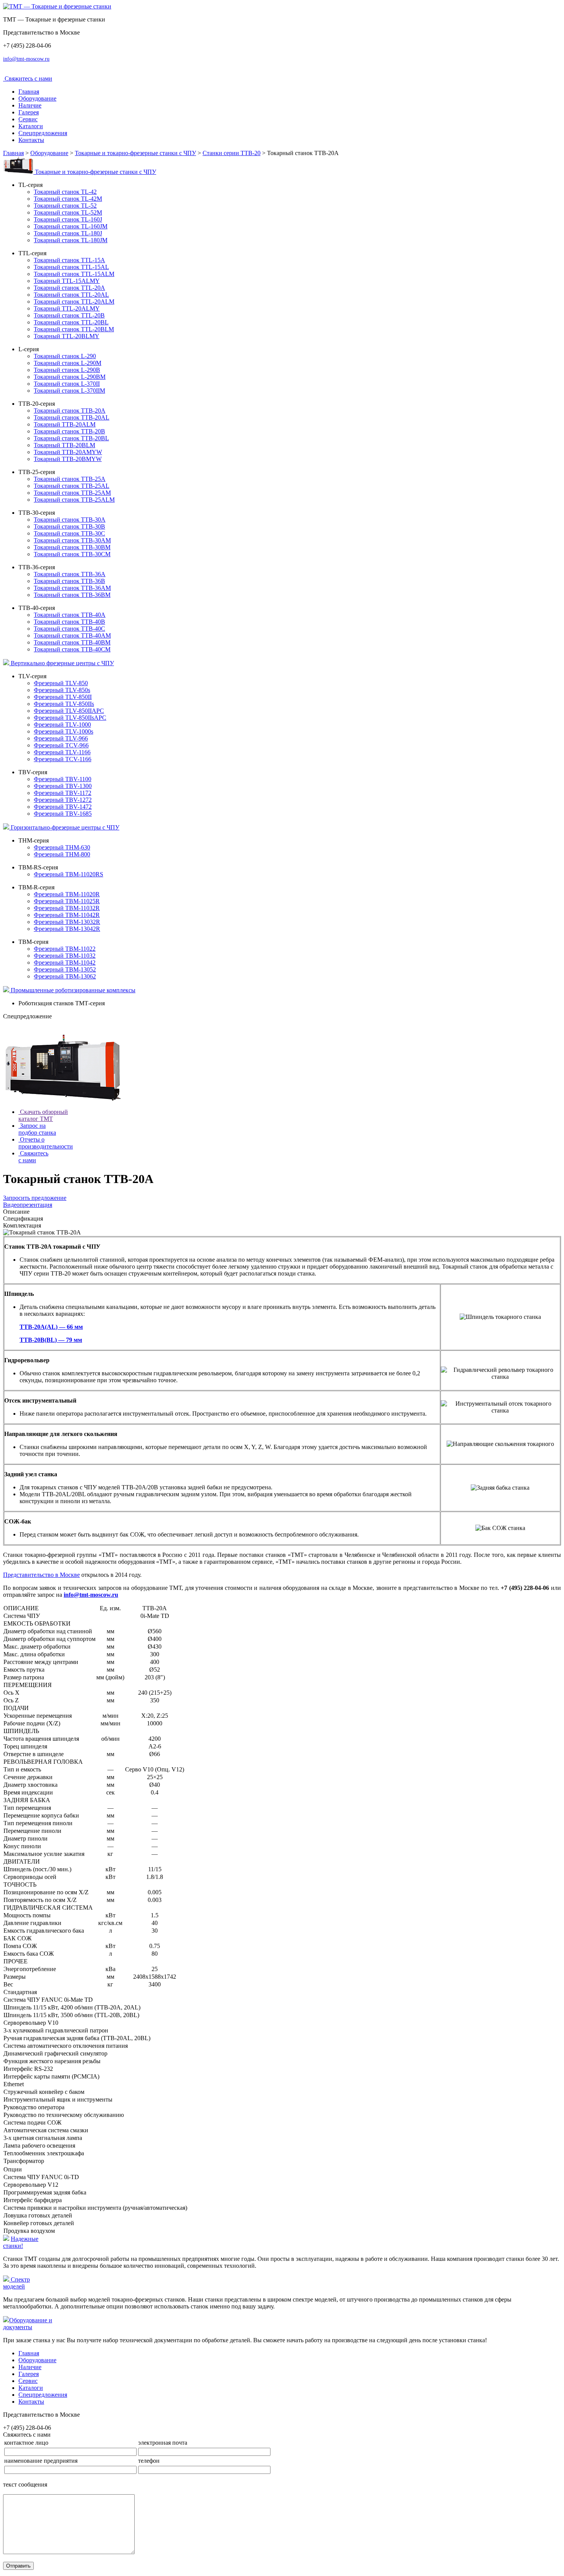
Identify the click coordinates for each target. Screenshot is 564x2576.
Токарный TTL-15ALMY (67, 281)
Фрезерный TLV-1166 (62, 752)
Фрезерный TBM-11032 (65, 956)
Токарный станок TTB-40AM (72, 635)
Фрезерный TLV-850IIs (64, 704)
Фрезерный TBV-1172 (63, 793)
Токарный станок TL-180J (68, 233)
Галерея (29, 112)
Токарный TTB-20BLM (64, 445)
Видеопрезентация (28, 1205)
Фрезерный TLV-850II (63, 697)
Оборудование (37, 98)
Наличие (30, 105)
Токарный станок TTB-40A (70, 615)
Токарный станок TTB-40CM (72, 649)
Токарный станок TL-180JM (71, 240)
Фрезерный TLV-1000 (62, 725)
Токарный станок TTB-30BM (72, 547)
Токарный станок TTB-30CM (72, 554)
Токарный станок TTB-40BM (72, 642)
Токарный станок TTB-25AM (72, 493)
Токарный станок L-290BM (70, 377)
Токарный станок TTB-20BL (71, 438)
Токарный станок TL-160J (68, 219)
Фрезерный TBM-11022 (65, 949)
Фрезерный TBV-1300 (63, 786)
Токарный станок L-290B (67, 370)
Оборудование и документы (28, 2324)
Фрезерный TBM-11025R (67, 901)
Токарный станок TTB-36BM (72, 595)
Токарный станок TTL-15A (69, 260)
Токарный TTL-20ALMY (67, 308)
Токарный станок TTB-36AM (72, 588)
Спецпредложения (43, 133)
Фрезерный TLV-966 (61, 738)
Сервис (28, 119)
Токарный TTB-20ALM (65, 424)
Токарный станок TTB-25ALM (74, 500)
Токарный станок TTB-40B (69, 622)
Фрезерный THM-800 (62, 854)
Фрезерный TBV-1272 (63, 800)
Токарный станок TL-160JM (71, 226)
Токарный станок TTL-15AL (71, 267)
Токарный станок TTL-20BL (71, 322)
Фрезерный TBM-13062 (65, 976)
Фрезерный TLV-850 (61, 683)
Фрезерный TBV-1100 (63, 779)
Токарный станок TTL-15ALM (74, 274)
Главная (29, 92)
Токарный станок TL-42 (65, 192)
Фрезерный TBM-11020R (67, 894)
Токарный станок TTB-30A (70, 520)
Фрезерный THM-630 (62, 847)
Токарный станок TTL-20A (69, 288)
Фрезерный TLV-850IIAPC (69, 711)
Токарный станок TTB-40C (69, 629)
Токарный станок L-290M (68, 363)
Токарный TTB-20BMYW (68, 459)
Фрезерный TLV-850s (62, 690)
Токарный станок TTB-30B (69, 526)
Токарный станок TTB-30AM (72, 540)
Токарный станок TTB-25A (70, 479)
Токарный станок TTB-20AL (72, 417)
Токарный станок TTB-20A (70, 411)
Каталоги (31, 126)
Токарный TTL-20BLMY (67, 336)
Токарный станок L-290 (65, 356)
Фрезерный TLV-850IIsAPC (70, 718)
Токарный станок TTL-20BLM (74, 329)
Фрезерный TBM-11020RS (68, 874)
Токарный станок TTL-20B (69, 315)
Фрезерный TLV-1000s (63, 731)
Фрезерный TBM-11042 (65, 962)
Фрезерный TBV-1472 (63, 807)
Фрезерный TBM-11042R (67, 915)
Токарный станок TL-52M (68, 212)
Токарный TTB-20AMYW (68, 452)
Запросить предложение (35, 1198)
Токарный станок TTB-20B (69, 431)
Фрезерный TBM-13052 (65, 969)
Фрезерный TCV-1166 (63, 759)
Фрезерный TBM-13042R (67, 929)
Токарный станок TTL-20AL (71, 295)
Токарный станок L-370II (67, 384)
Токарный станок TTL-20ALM (74, 302)
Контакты (31, 140)
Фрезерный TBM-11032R (67, 908)
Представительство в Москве (41, 1575)
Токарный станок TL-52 (65, 206)
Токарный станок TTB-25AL (72, 486)
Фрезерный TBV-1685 (63, 814)
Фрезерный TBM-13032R (67, 922)
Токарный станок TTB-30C (69, 533)
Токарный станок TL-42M (68, 199)
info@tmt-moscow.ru (26, 59)
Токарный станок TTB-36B (69, 581)
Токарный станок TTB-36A (70, 574)
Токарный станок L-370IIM (69, 391)
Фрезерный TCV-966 (61, 745)
